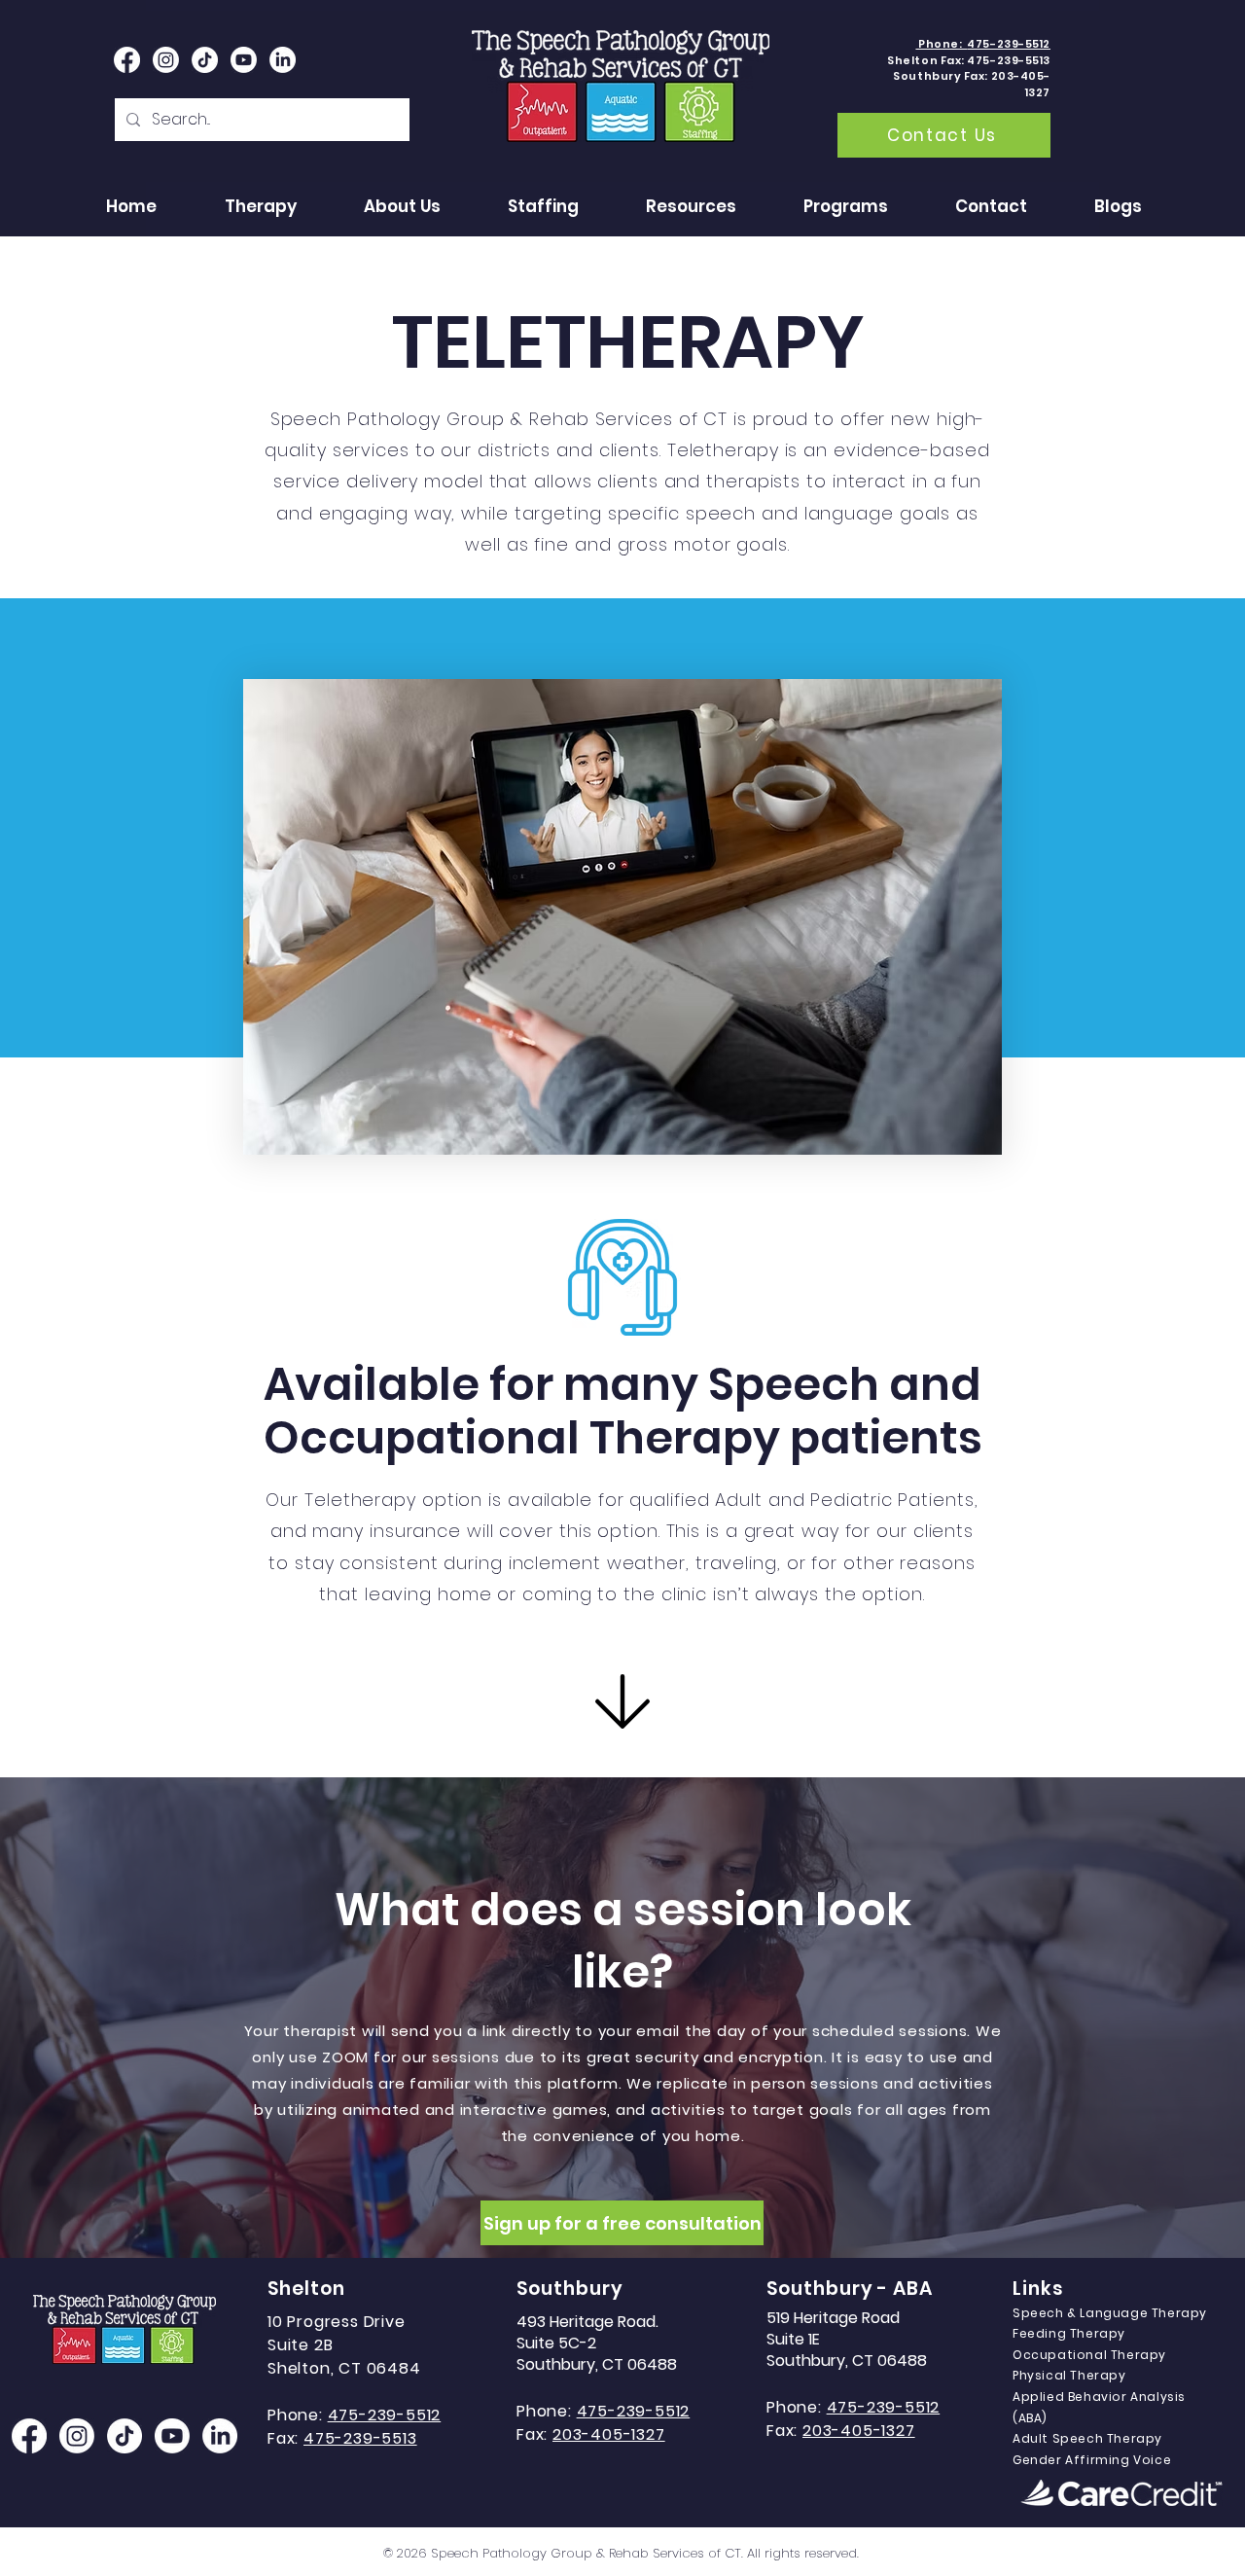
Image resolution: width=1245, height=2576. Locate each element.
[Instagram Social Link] (166, 60)
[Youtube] (244, 60)
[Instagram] (77, 2436)
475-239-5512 (634, 2411)
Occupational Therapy (1089, 2355)
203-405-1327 (609, 2434)
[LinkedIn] (283, 60)
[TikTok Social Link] (205, 60)
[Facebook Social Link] (127, 60)
